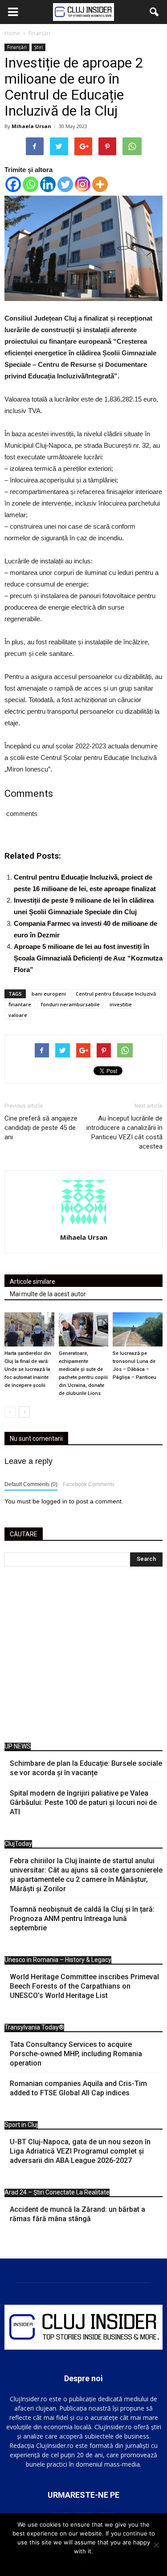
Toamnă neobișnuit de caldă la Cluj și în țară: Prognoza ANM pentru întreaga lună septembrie (82, 1919)
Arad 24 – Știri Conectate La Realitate (57, 2192)
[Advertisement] (83, 1657)
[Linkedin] (48, 184)
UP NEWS (18, 1746)
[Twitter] (65, 184)
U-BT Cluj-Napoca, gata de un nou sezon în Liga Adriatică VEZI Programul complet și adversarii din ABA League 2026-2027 (80, 2151)
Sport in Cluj (21, 2125)
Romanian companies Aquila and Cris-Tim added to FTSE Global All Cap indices (78, 2088)
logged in (54, 1501)
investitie (121, 1004)
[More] (100, 184)
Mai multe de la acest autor (48, 1294)
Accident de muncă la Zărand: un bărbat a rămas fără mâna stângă (77, 2214)
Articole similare (33, 1282)
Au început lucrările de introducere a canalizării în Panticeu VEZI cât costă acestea (124, 1132)
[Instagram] (83, 184)
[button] (155, 12)
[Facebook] (13, 184)
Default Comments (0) (31, 1484)
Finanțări (17, 47)
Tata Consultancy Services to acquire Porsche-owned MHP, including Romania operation (76, 2054)
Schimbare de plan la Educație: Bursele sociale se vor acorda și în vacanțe (86, 1768)
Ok (83, 2563)
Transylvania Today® (34, 2027)
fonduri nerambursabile (70, 1004)
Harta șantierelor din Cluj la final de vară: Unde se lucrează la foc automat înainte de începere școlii (28, 1369)
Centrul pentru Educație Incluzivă (116, 994)
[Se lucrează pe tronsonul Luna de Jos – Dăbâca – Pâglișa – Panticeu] (138, 1329)
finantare (20, 1004)
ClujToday (18, 1844)
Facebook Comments (89, 1484)
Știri (39, 47)
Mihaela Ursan (31, 126)
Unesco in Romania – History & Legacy (58, 1960)
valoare (18, 1015)
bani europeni (49, 994)
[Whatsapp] (31, 184)
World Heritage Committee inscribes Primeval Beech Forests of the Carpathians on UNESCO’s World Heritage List (84, 1986)
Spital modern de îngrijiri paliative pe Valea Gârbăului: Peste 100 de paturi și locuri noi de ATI (83, 1802)
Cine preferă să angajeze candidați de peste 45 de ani (41, 1128)
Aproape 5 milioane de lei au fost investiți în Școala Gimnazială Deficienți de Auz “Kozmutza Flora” (88, 958)
